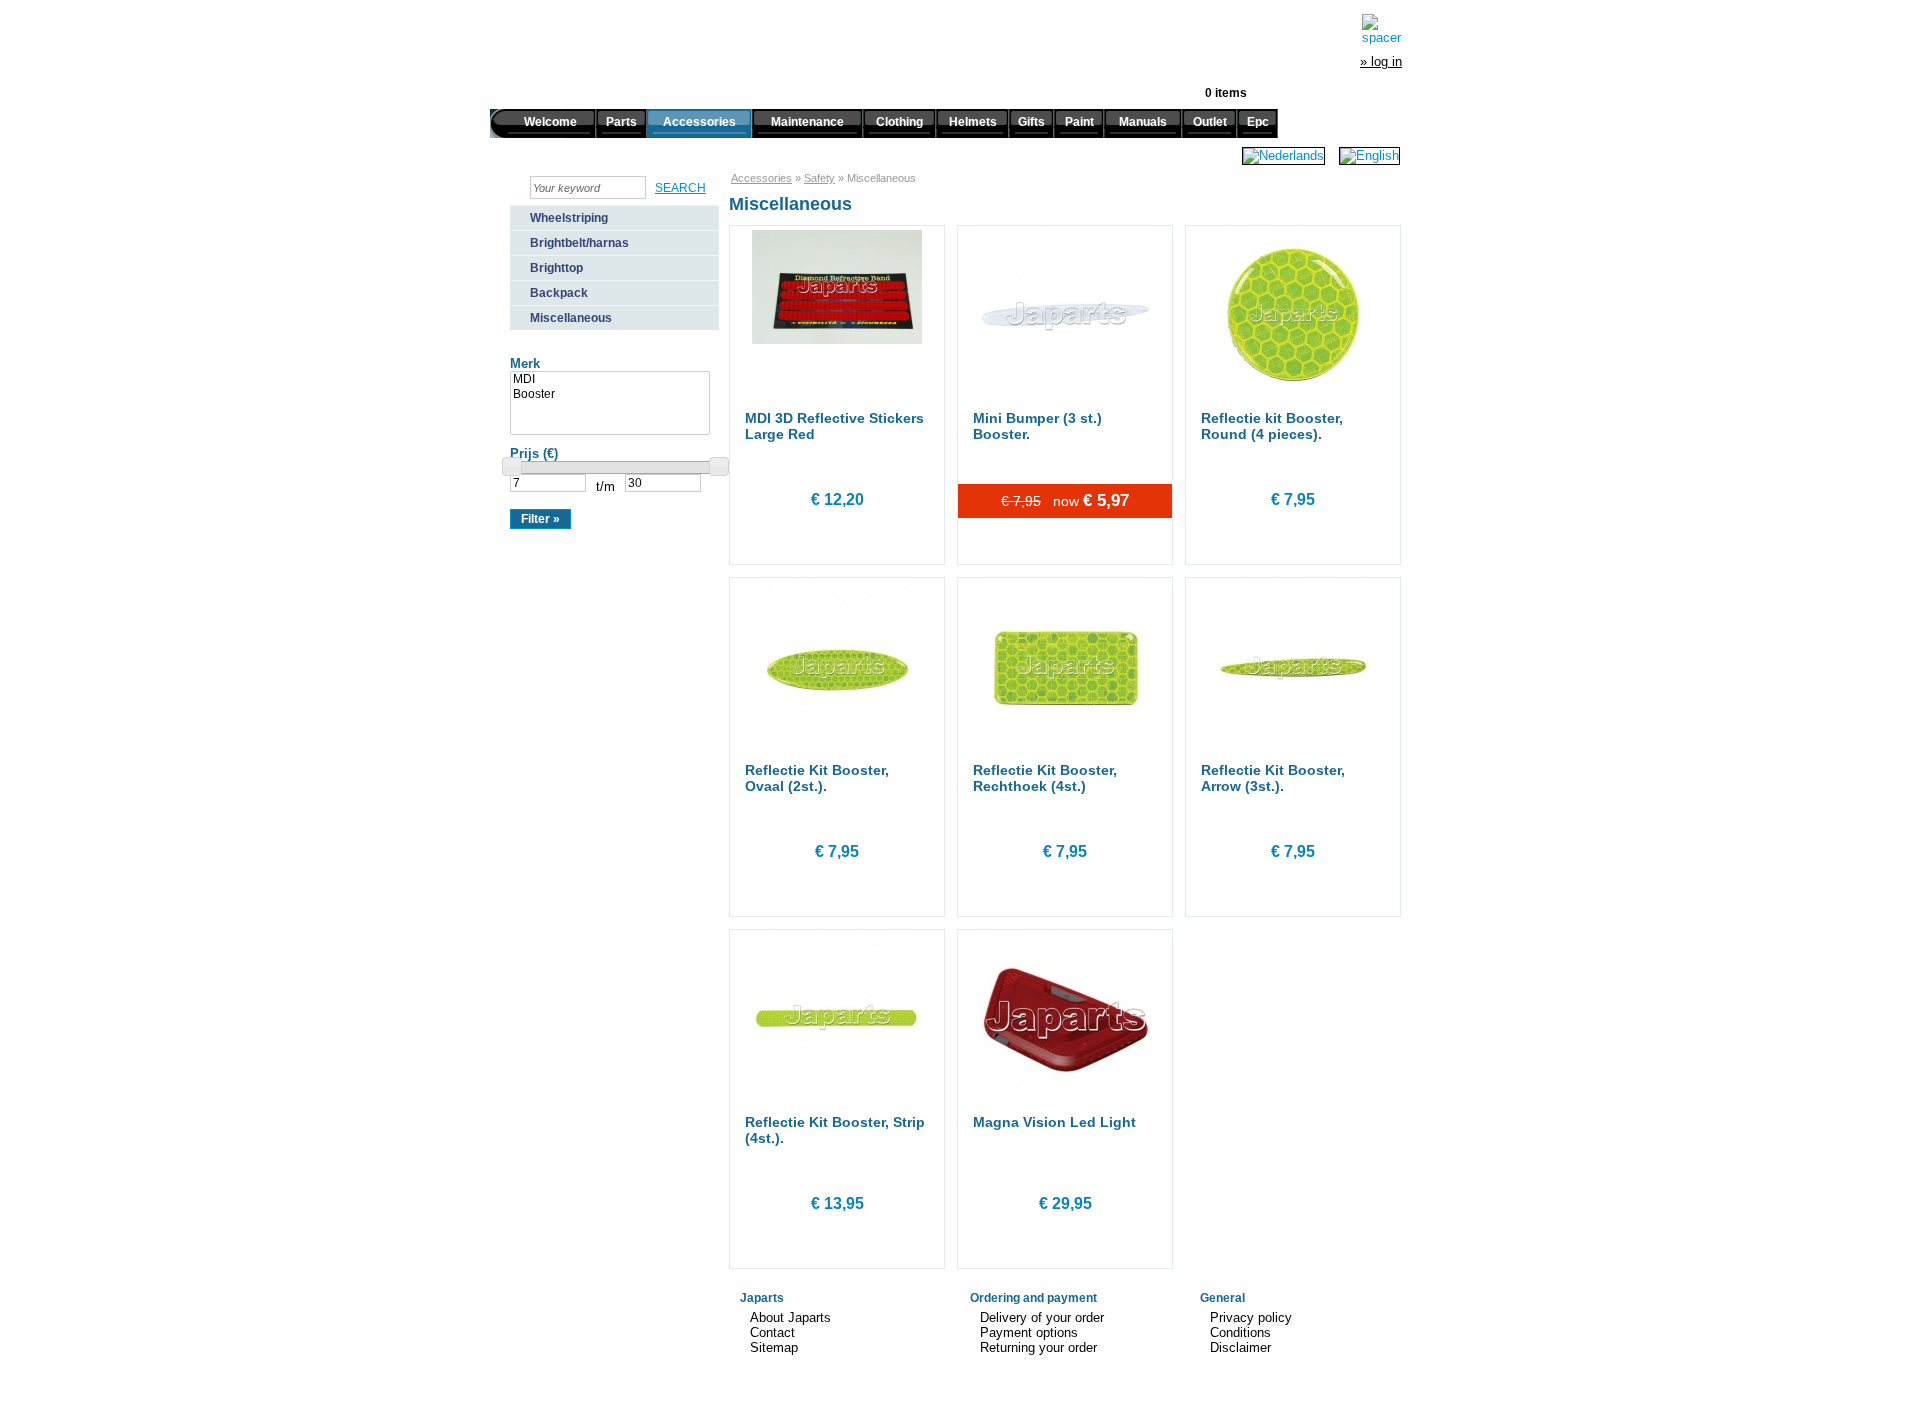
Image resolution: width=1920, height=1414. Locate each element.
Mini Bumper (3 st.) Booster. (1037, 426)
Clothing (899, 122)
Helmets (973, 122)
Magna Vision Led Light (1054, 1122)
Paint (1079, 122)
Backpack (559, 293)
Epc (1258, 122)
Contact (772, 1332)
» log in (1381, 61)
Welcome (550, 122)
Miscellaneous (571, 318)
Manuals (1143, 122)
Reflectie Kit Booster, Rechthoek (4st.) (1045, 778)
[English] (1369, 155)
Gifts (1031, 122)
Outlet (1210, 122)
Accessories (699, 122)
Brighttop (556, 268)
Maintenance (807, 122)
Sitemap (774, 1347)
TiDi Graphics (617, 1353)
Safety (819, 178)
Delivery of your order (1042, 1317)
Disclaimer (1240, 1347)
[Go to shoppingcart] (1382, 29)
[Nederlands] (1283, 155)
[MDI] (610, 379)
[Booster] (610, 394)
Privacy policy (1251, 1317)
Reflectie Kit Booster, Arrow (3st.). (1273, 778)
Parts (621, 122)
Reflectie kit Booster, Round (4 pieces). (1272, 426)
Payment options (1029, 1332)
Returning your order (1038, 1347)
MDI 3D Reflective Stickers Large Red (834, 426)
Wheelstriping (569, 218)
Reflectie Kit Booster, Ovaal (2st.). (817, 778)
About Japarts (790, 1317)
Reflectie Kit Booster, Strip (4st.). (835, 1130)
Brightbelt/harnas (579, 243)
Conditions (1240, 1332)
